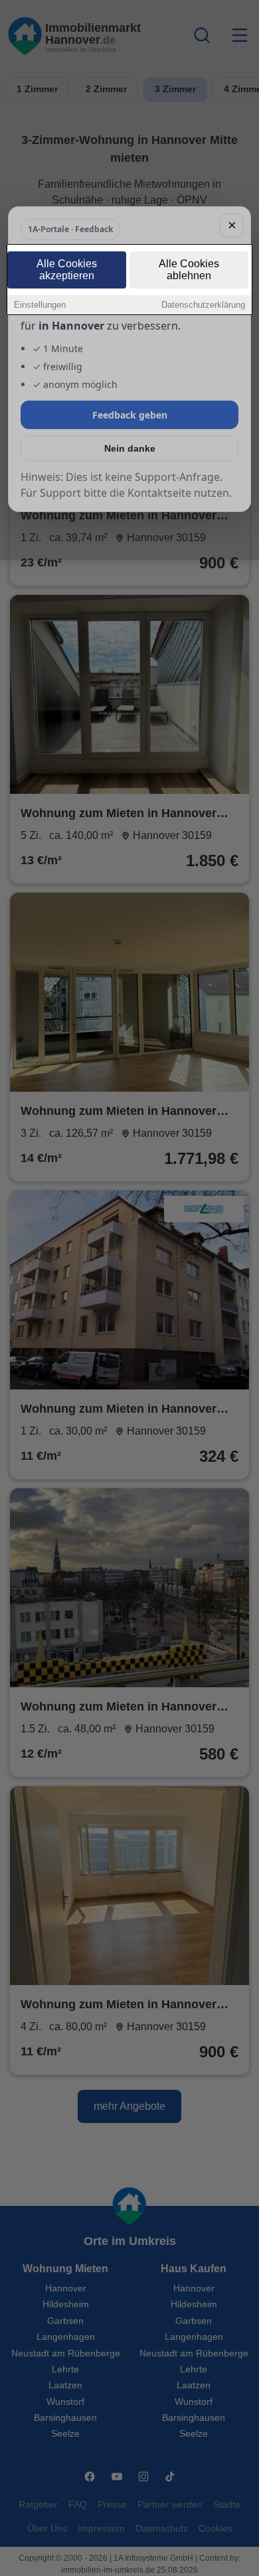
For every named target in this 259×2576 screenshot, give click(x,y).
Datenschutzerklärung (203, 305)
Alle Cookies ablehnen (189, 270)
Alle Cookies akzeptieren (67, 270)
